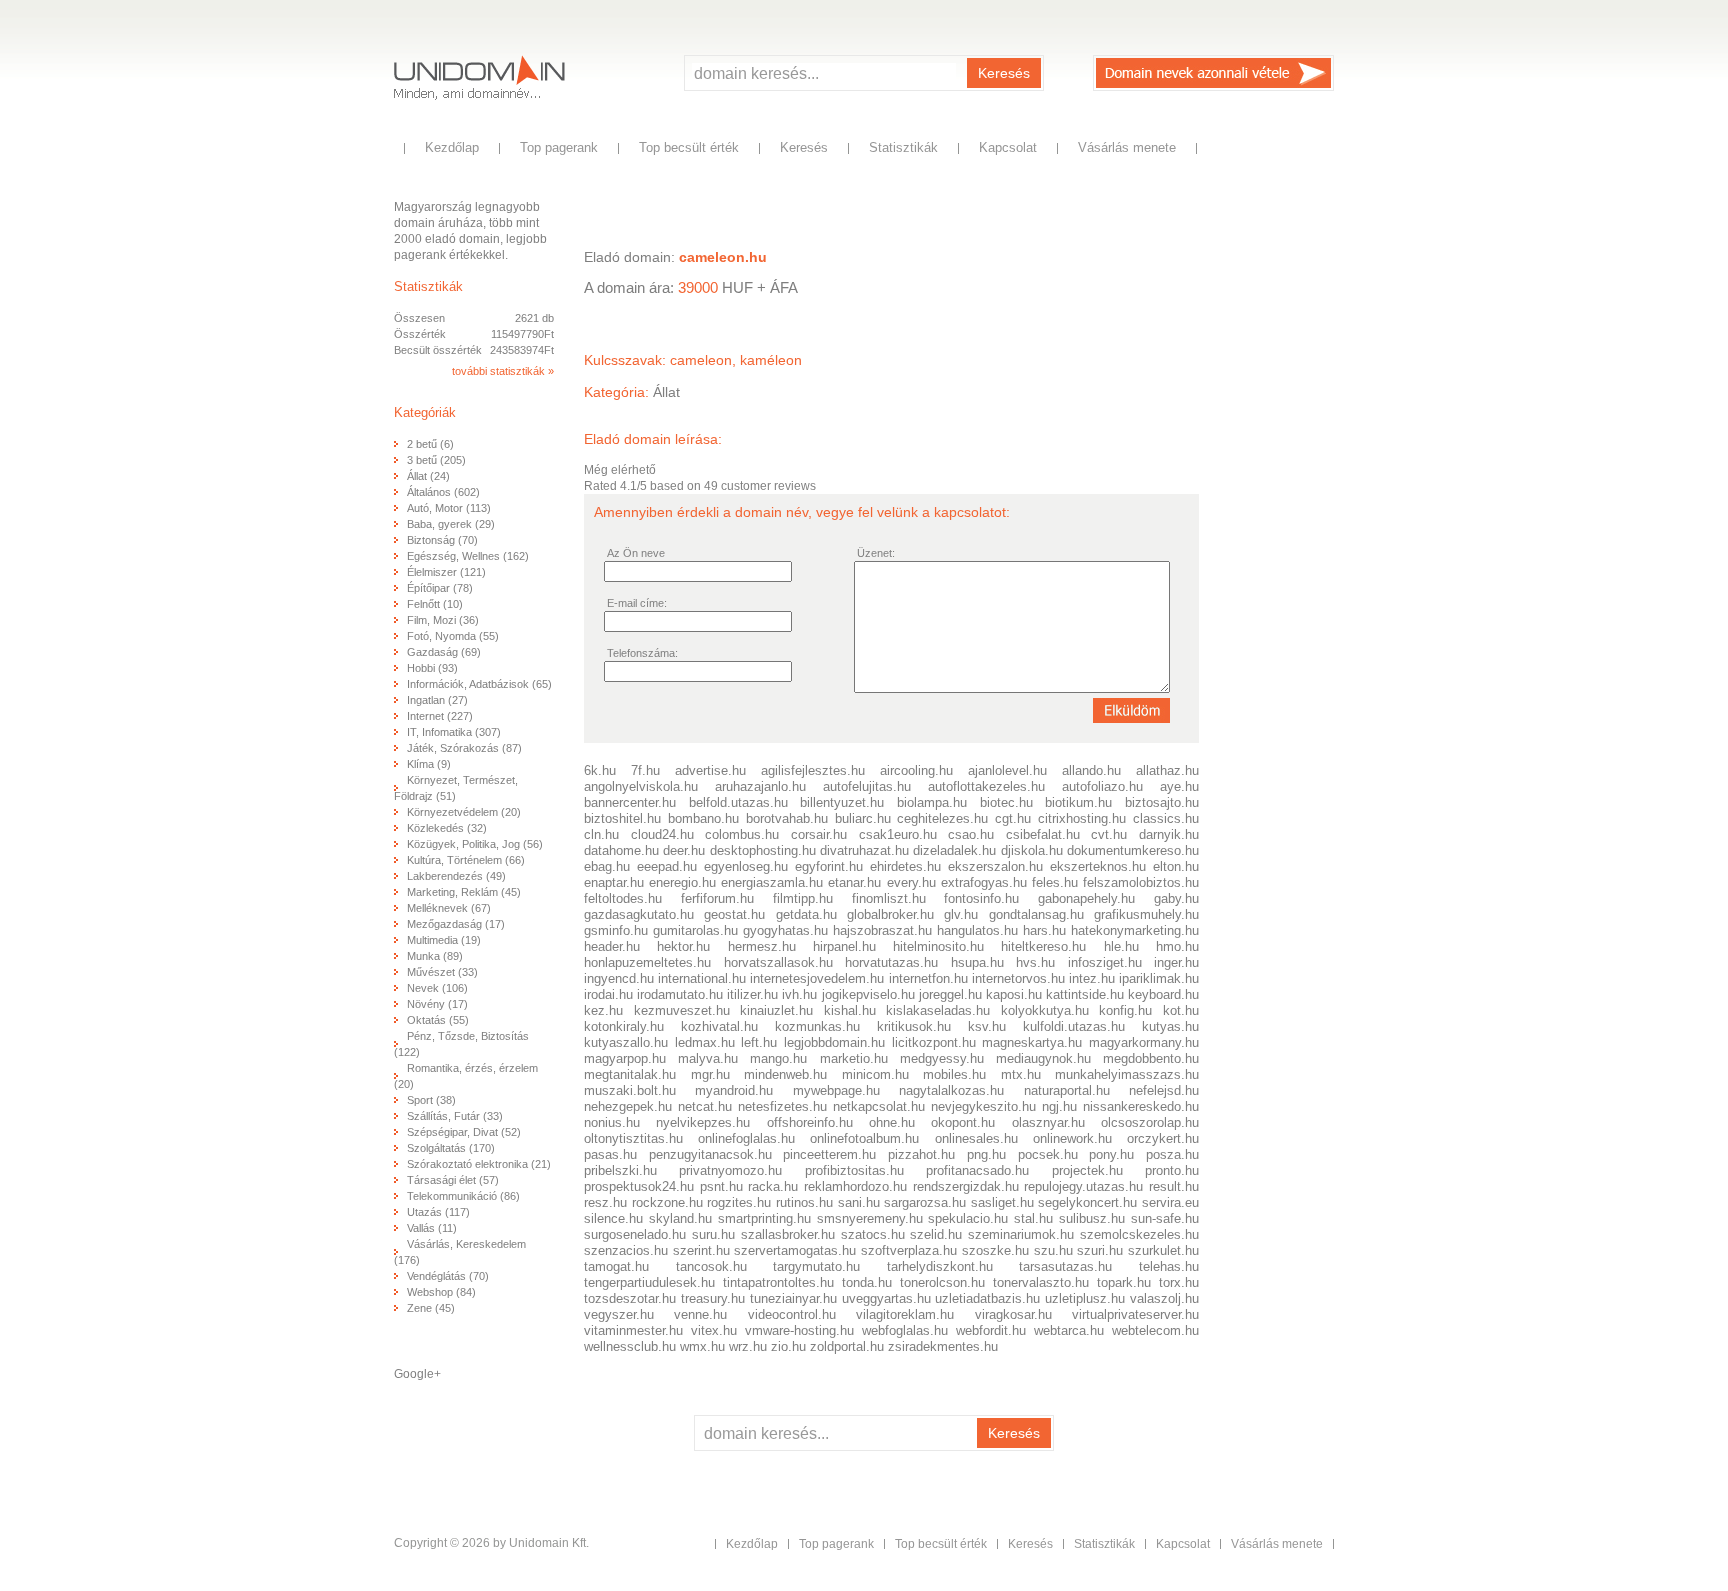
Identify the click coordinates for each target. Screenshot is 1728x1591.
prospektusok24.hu (639, 1186)
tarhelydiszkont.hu (940, 1266)
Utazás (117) (438, 1212)
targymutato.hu (816, 1266)
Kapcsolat (1008, 147)
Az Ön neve (636, 553)
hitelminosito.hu (938, 946)
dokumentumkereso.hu (1133, 850)
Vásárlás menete (1127, 147)
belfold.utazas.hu (738, 802)
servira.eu (1170, 1202)
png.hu (986, 1154)
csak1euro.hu (898, 834)
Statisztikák (903, 147)
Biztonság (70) (442, 540)
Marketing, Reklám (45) (464, 892)
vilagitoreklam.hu (905, 1314)
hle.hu (1121, 946)
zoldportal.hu (847, 1346)
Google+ (417, 1374)
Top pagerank (559, 147)
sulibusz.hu (1092, 1218)
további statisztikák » (503, 371)
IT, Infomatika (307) (454, 732)
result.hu (1174, 1186)
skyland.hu (680, 1218)
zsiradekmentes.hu (943, 1346)
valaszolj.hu (1164, 1298)
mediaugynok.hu (1043, 1058)
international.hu (702, 978)
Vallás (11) (432, 1228)
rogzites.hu (739, 1202)
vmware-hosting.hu (799, 1330)
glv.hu (961, 914)
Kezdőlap (452, 147)
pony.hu (1111, 1154)
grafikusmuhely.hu (1146, 914)
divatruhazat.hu (864, 850)
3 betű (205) (436, 460)
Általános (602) (443, 492)
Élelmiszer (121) (446, 572)
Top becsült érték (689, 147)
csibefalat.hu (1043, 834)
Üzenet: (876, 553)
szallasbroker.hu (788, 1234)
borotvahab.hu (787, 818)
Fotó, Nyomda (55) (453, 636)
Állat (666, 392)
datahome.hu (621, 850)
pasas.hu (610, 1154)
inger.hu (1176, 962)
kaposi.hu (1014, 994)
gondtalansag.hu (1036, 914)
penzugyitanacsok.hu (710, 1154)
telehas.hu (1169, 1266)
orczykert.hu (1163, 1138)
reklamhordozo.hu (855, 1186)
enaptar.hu (614, 882)
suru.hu (713, 1234)
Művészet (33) (442, 972)
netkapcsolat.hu (879, 1106)
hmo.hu (1177, 946)
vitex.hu (714, 1330)
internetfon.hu (928, 978)
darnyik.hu (1169, 834)
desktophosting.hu (763, 850)
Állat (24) (428, 476)
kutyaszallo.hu (626, 1042)
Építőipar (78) (440, 588)
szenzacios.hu (626, 1250)
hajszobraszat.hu (882, 930)
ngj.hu (1059, 1106)
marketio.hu (854, 1058)
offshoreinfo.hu (810, 1122)
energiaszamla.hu (772, 882)
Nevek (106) (437, 988)
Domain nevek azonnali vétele (1213, 73)
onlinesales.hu (976, 1138)
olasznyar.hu (1048, 1122)
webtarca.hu (1069, 1330)
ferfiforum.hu (717, 898)
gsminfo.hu (616, 930)
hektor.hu (683, 946)
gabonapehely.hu (1086, 898)
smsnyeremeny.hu (870, 1218)
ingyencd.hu (619, 978)
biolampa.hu (932, 802)
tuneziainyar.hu (793, 1298)
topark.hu (1124, 1282)
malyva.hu (708, 1058)
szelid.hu (936, 1234)
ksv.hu (987, 1026)
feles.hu (1055, 882)
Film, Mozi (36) (443, 620)
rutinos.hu (804, 1202)
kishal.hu (850, 1010)
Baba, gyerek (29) (451, 524)
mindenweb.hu (785, 1074)
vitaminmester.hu (633, 1330)
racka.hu (773, 1186)
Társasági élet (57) (453, 1180)
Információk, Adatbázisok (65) (479, 684)
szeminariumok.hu (1021, 1234)
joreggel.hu (950, 994)
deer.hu (684, 850)
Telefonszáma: (642, 653)
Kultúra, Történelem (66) (466, 860)
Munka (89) (435, 956)
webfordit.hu (991, 1330)
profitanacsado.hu (977, 1170)
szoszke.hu (995, 1250)
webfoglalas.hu (905, 1330)
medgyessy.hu (942, 1058)
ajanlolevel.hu (1007, 770)
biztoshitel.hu (622, 818)
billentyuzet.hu (842, 802)
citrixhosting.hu (1082, 818)
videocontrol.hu (792, 1314)
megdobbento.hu (1151, 1058)
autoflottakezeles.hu (986, 786)
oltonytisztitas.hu (633, 1138)
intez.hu (1092, 978)
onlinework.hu (1072, 1138)
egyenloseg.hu (746, 866)
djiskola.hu (1032, 850)
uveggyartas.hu (886, 1298)
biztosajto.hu (1162, 802)
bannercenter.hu (630, 802)
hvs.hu (1035, 962)
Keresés (1004, 73)
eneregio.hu (682, 882)
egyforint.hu (829, 866)
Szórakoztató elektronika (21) (479, 1164)
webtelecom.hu (1155, 1330)
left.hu (759, 1042)
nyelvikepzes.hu (703, 1122)
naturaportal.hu (1067, 1090)
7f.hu (645, 770)
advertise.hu (710, 770)
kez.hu (603, 1010)
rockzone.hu (667, 1202)
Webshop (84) (441, 1292)
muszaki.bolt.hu (630, 1090)
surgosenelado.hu (635, 1234)
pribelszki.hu (620, 1170)
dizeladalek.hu (954, 850)
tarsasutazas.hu (1065, 1266)
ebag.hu (607, 866)
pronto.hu (1172, 1170)
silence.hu (613, 1218)
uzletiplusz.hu (1085, 1298)
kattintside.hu (1085, 994)
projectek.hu (1087, 1170)
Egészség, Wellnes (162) (468, 556)
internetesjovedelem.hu (817, 978)
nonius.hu (612, 1122)
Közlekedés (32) (447, 828)
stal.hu (1033, 1218)
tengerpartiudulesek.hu (649, 1282)
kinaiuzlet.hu (776, 1010)
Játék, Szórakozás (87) (464, 748)
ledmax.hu (705, 1042)
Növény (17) (437, 1004)
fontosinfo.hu (981, 898)
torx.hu (1179, 1282)
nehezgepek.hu (628, 1106)
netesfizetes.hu (782, 1106)
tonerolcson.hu (942, 1282)
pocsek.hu (1048, 1154)
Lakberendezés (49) (456, 876)
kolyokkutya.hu (1045, 1010)
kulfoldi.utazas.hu (1074, 1026)
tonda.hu (867, 1282)
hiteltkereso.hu (1043, 946)
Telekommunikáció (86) (463, 1196)
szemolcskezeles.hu (1139, 1234)
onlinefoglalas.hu (746, 1138)
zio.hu (788, 1346)
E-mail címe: (637, 603)
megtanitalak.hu (630, 1074)
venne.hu (700, 1314)
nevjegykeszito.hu (983, 1106)
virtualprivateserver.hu (1135, 1314)
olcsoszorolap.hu (1150, 1122)
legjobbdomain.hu (834, 1042)
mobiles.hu (954, 1074)
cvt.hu (1109, 834)
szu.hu (1053, 1250)
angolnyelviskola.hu (641, 786)
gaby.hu (1176, 898)
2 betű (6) (430, 444)
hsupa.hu (977, 962)
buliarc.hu (863, 818)
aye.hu (1179, 786)
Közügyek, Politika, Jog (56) (475, 844)
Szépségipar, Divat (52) (464, 1132)
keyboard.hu (1163, 994)
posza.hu (1172, 1154)
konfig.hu (1125, 1010)
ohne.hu (892, 1122)
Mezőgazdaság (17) (456, 924)
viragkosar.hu (1013, 1314)
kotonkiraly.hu (624, 1026)
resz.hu (605, 1202)
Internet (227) (440, 716)
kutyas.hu (1170, 1026)
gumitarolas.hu (695, 930)
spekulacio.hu (968, 1218)
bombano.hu (703, 818)
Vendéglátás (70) (448, 1276)
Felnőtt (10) (435, 604)
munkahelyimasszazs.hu (1127, 1074)
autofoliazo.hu (1102, 786)
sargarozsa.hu (925, 1202)
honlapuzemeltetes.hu (647, 962)
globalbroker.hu (890, 914)
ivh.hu (799, 994)
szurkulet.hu (1163, 1250)
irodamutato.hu (680, 994)
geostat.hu (734, 914)
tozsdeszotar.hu (630, 1298)
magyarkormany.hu (1144, 1042)
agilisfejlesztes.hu (813, 770)
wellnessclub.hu (630, 1346)
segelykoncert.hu (1087, 1202)
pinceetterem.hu (829, 1154)
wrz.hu (748, 1346)
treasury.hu (713, 1298)
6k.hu (600, 770)
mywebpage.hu (836, 1090)
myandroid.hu (734, 1090)
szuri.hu (1100, 1250)
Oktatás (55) (438, 1020)
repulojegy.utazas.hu (1083, 1186)
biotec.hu (1006, 802)
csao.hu (971, 834)
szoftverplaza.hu (909, 1250)
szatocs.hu (873, 1234)
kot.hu (1181, 1010)
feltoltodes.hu (623, 898)
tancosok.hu (711, 1266)
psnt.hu (721, 1186)
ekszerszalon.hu (995, 866)
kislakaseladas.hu (938, 1010)
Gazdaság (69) (444, 652)
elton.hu (1176, 866)
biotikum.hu (1078, 802)
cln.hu (601, 834)
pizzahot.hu (921, 1154)
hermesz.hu (762, 946)
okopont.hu (963, 1122)
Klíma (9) (429, 764)
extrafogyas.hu (984, 882)
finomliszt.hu (889, 898)
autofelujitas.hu (867, 786)
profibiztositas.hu (854, 1170)
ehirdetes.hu (905, 866)
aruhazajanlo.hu (760, 786)
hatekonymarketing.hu (1135, 930)
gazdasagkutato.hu (639, 914)
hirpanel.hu (844, 946)
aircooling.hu (916, 770)
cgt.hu (1013, 818)
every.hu (911, 882)
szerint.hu (701, 1250)
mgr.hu (710, 1074)
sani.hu (859, 1202)
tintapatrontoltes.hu (778, 1282)
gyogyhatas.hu (785, 930)
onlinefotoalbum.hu (864, 1138)
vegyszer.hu (619, 1314)
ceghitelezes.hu (942, 818)
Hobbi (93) (432, 668)
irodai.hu (608, 994)
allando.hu (1091, 770)
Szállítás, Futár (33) (455, 1116)
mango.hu (778, 1058)
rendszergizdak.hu (966, 1186)
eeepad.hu (667, 866)
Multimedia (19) (444, 940)
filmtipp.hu (803, 898)
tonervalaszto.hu (1041, 1282)
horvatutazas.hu (891, 962)
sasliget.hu (1002, 1202)
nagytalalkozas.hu (951, 1090)
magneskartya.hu (1032, 1042)
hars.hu (1044, 930)
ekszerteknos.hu (1098, 866)
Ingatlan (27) (437, 700)
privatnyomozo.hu (730, 1170)
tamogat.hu (616, 1266)
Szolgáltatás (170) (451, 1148)
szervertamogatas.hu (795, 1250)
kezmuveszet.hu (682, 1010)
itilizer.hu (752, 994)
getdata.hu (806, 914)
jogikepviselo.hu (868, 994)
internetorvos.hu (1018, 978)
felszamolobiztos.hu (1141, 882)
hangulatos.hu (977, 930)
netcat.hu (705, 1106)
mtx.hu (1021, 1074)
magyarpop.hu (625, 1058)
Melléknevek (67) (449, 908)
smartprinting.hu (764, 1218)
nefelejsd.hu (1164, 1090)
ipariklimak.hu (1159, 978)
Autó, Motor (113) (449, 508)
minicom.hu (875, 1074)
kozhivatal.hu (719, 1026)
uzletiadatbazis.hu (987, 1298)
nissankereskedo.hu (1141, 1106)
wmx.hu (702, 1346)
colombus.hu (742, 834)
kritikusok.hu (914, 1026)
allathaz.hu (1167, 770)
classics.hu (1166, 818)
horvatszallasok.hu (778, 962)
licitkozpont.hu (934, 1042)
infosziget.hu (1105, 962)
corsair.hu (819, 834)
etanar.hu (854, 882)
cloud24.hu (662, 834)
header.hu (612, 946)
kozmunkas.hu (817, 1026)
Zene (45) (431, 1308)
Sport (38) (431, 1100)
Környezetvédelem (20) (464, 812)
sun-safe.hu (1165, 1218)
